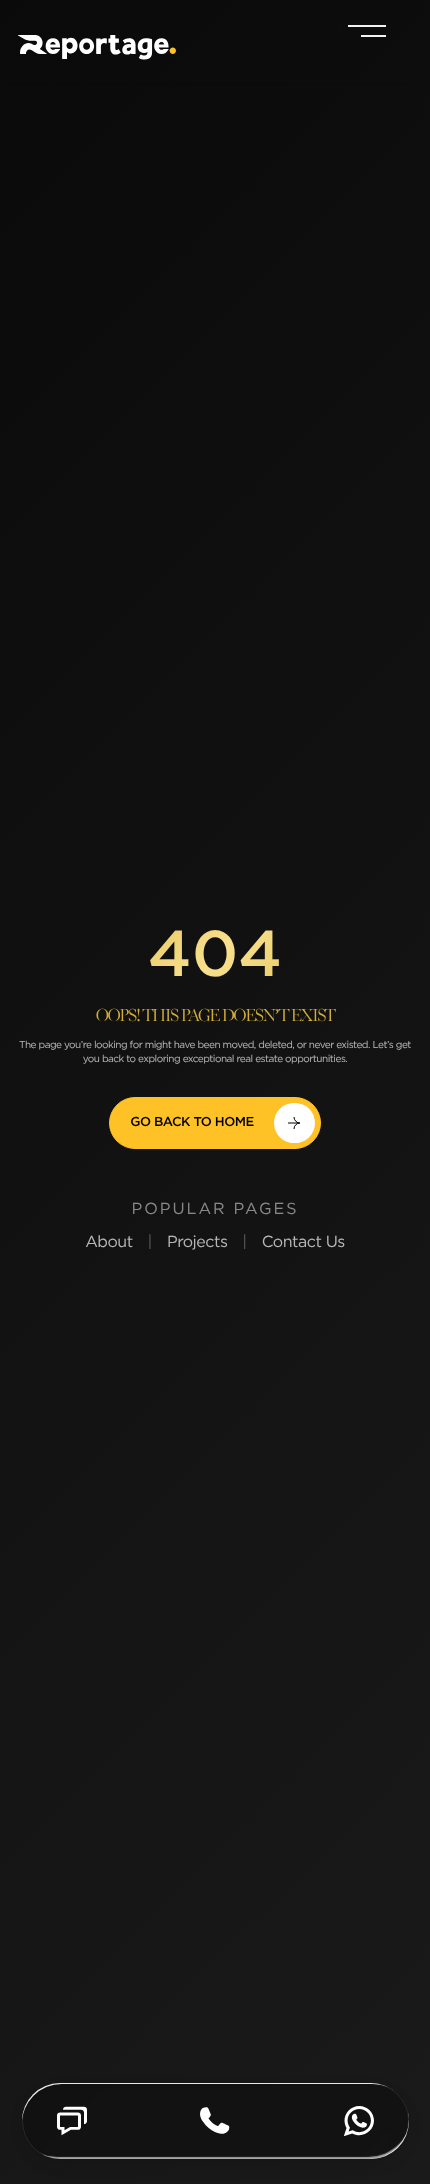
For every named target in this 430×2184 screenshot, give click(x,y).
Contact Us (303, 1242)
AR (337, 30)
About (108, 1242)
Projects (197, 1242)
